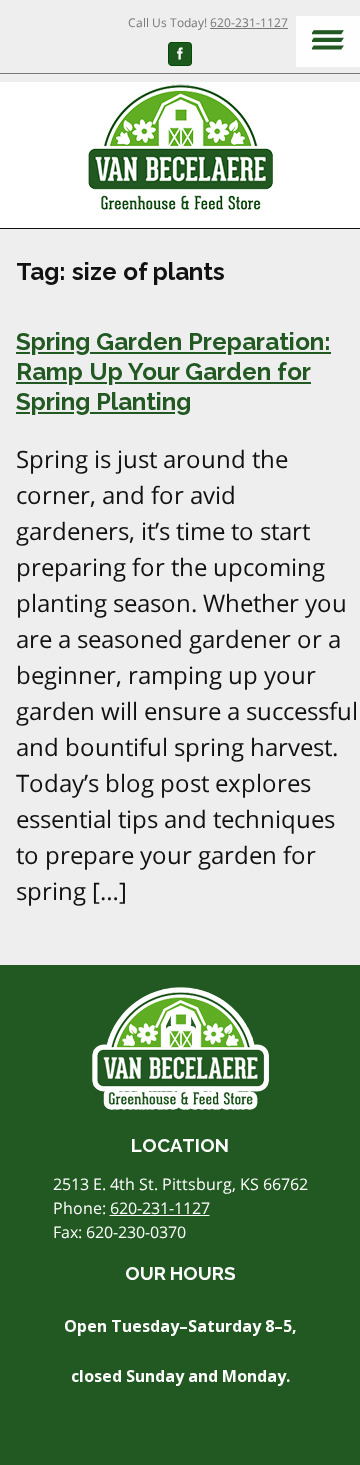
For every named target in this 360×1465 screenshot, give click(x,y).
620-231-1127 (249, 22)
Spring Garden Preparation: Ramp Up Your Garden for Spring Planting (173, 371)
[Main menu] (328, 41)
